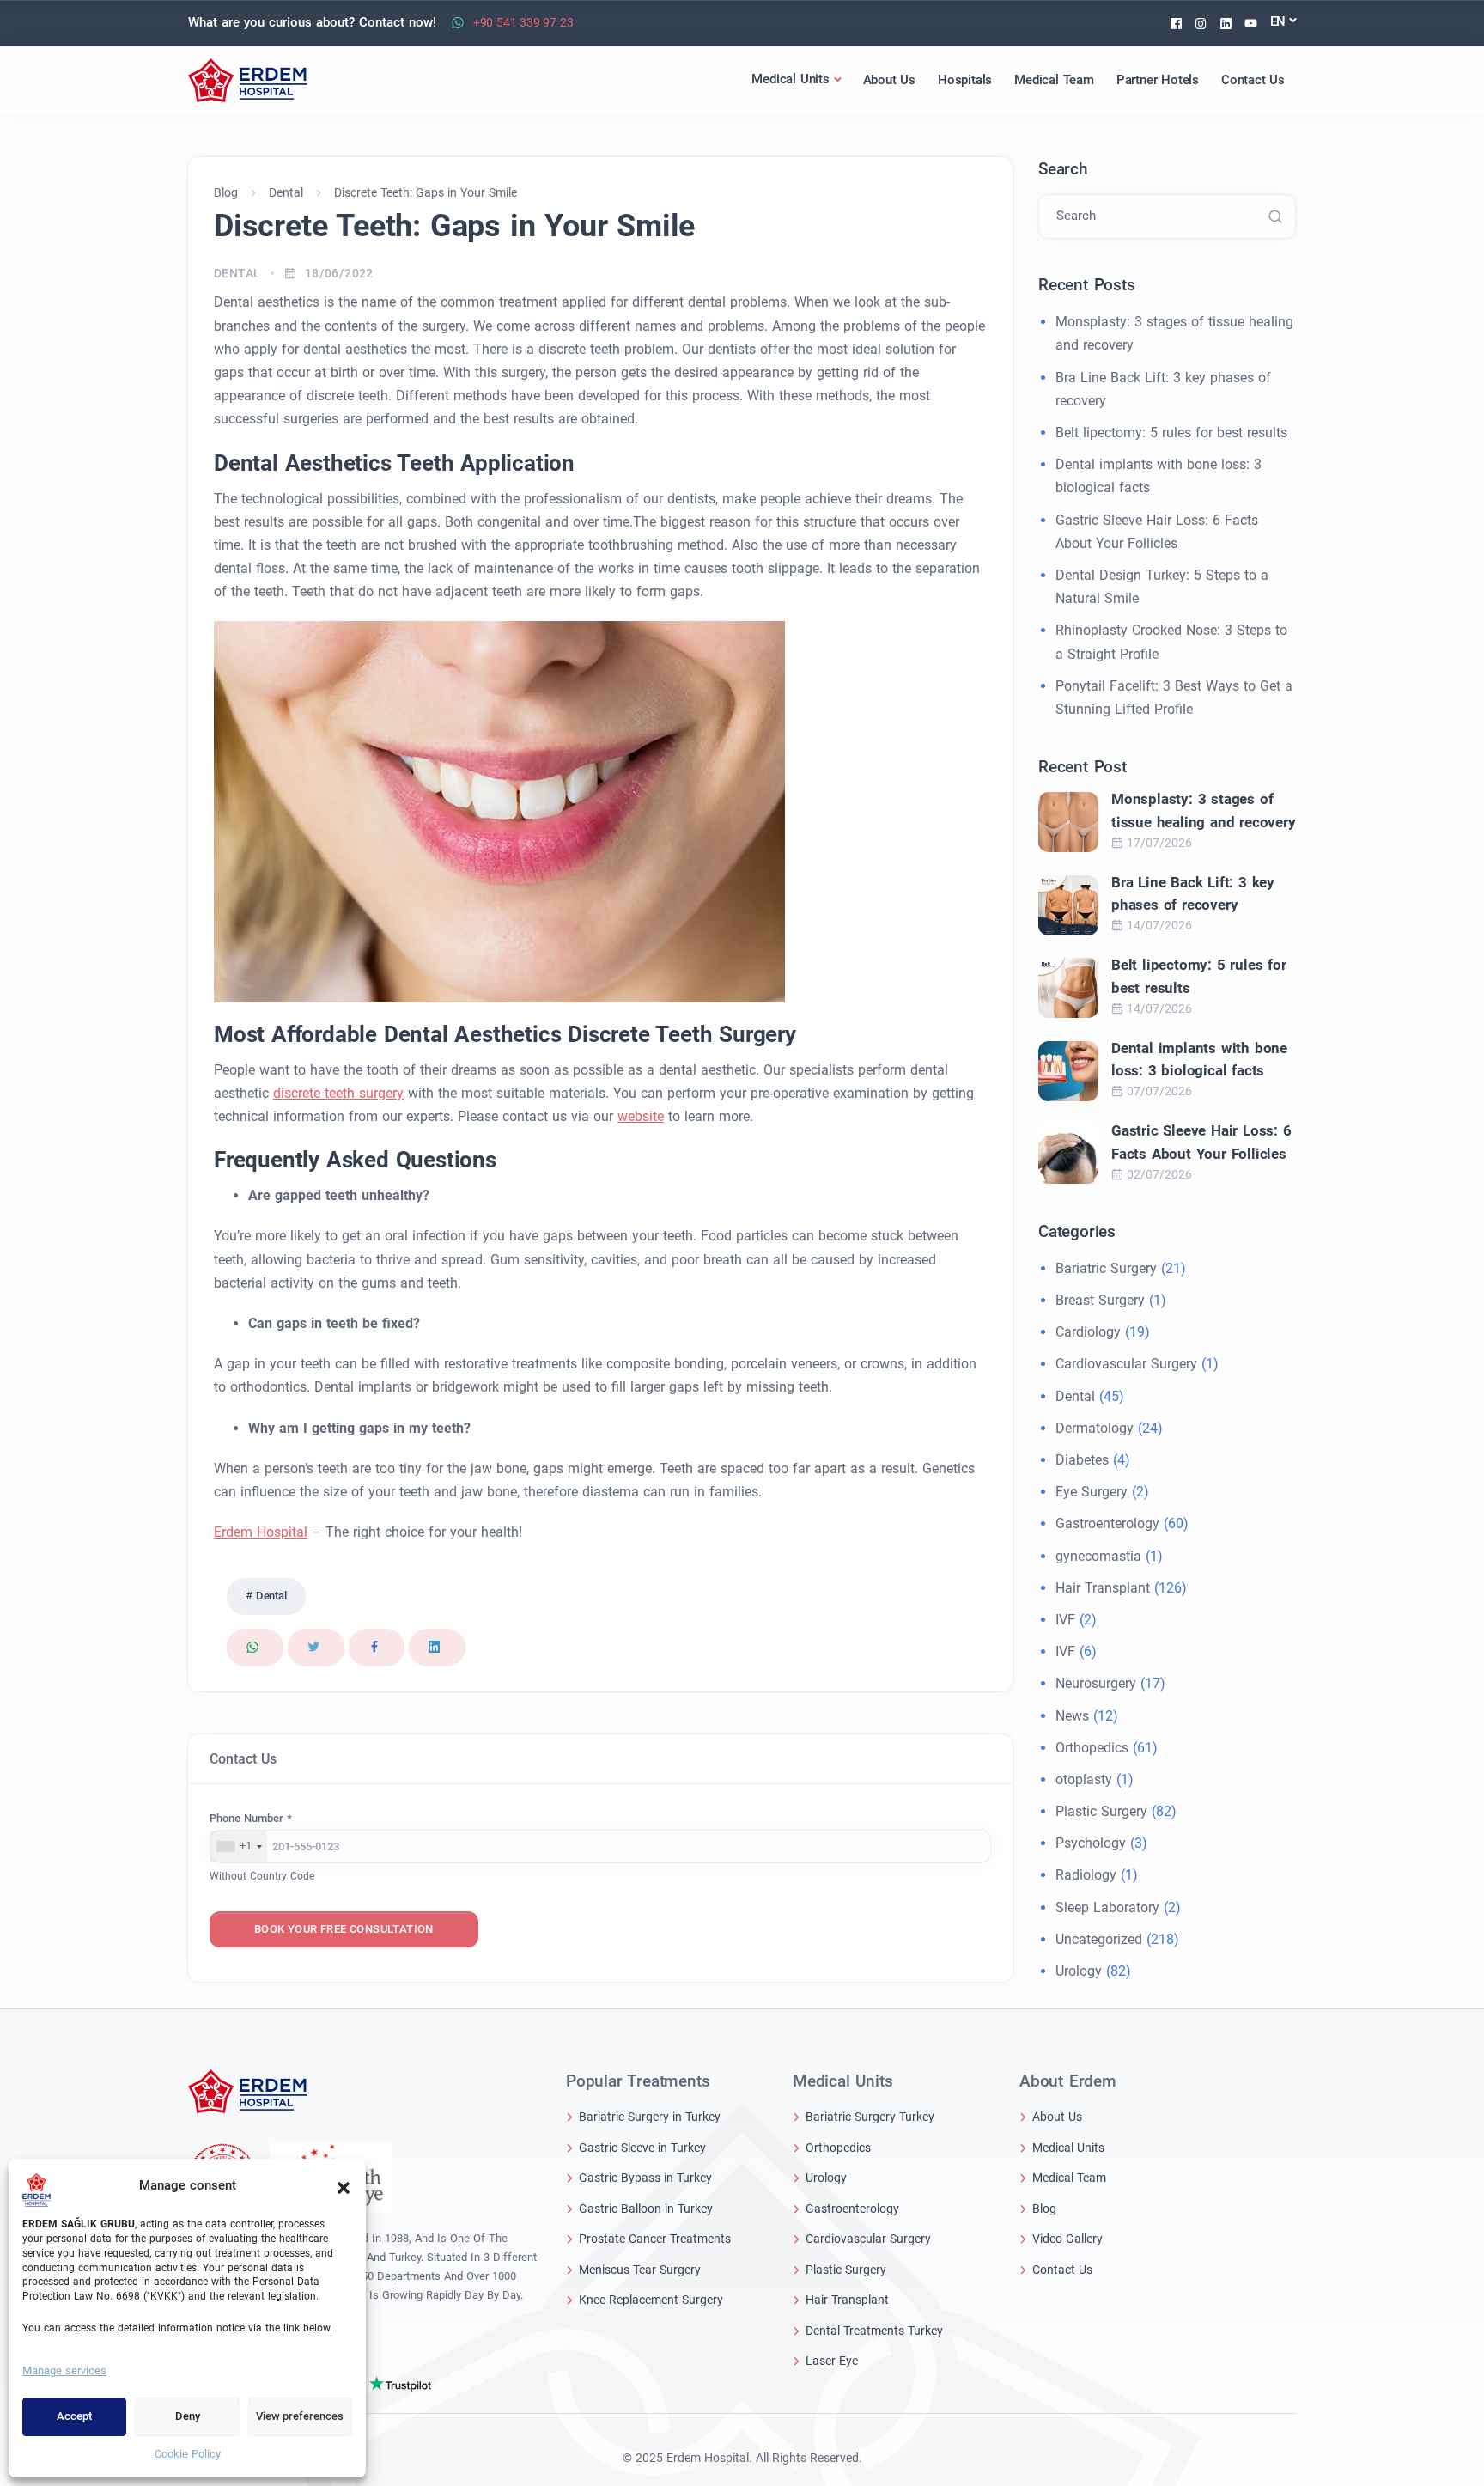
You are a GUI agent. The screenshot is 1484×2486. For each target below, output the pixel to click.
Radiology (1086, 1875)
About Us (1057, 2117)
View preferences (300, 2416)
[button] (344, 2186)
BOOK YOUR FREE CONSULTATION (344, 1929)
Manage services (64, 2370)
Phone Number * (251, 1818)
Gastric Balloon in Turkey (646, 2209)
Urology (1079, 1971)
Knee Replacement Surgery (651, 2300)
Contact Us (1062, 2270)
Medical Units (1068, 2148)
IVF (1065, 1620)
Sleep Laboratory (1107, 1907)
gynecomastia (1098, 1556)
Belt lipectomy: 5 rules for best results (1171, 433)
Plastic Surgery (1101, 1811)
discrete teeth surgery (338, 1093)
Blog (1044, 2209)
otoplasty (1084, 1779)
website (641, 1116)
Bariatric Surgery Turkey (870, 2117)
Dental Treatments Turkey (874, 2331)
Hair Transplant (1103, 1588)
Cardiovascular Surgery (1126, 1364)
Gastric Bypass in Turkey (645, 2178)
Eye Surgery (1092, 1492)
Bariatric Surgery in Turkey (650, 2117)
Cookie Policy (188, 2454)
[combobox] (239, 1847)
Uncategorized (1099, 1939)
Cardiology (1088, 1332)
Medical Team (1069, 2178)
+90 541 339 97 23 (523, 22)
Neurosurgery (1096, 1683)
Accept (74, 2416)
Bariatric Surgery (1106, 1268)
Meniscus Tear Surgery (640, 2270)
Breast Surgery (1100, 1300)
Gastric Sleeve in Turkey (642, 2148)
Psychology (1091, 1843)
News (1072, 1716)
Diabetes (1082, 1460)
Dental (237, 273)
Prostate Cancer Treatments (655, 2239)
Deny (188, 2416)
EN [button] (1278, 21)
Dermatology (1095, 1428)
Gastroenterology (1107, 1523)
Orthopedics (1092, 1748)
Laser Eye (832, 2361)
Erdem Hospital (261, 1532)
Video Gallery (1067, 2239)
